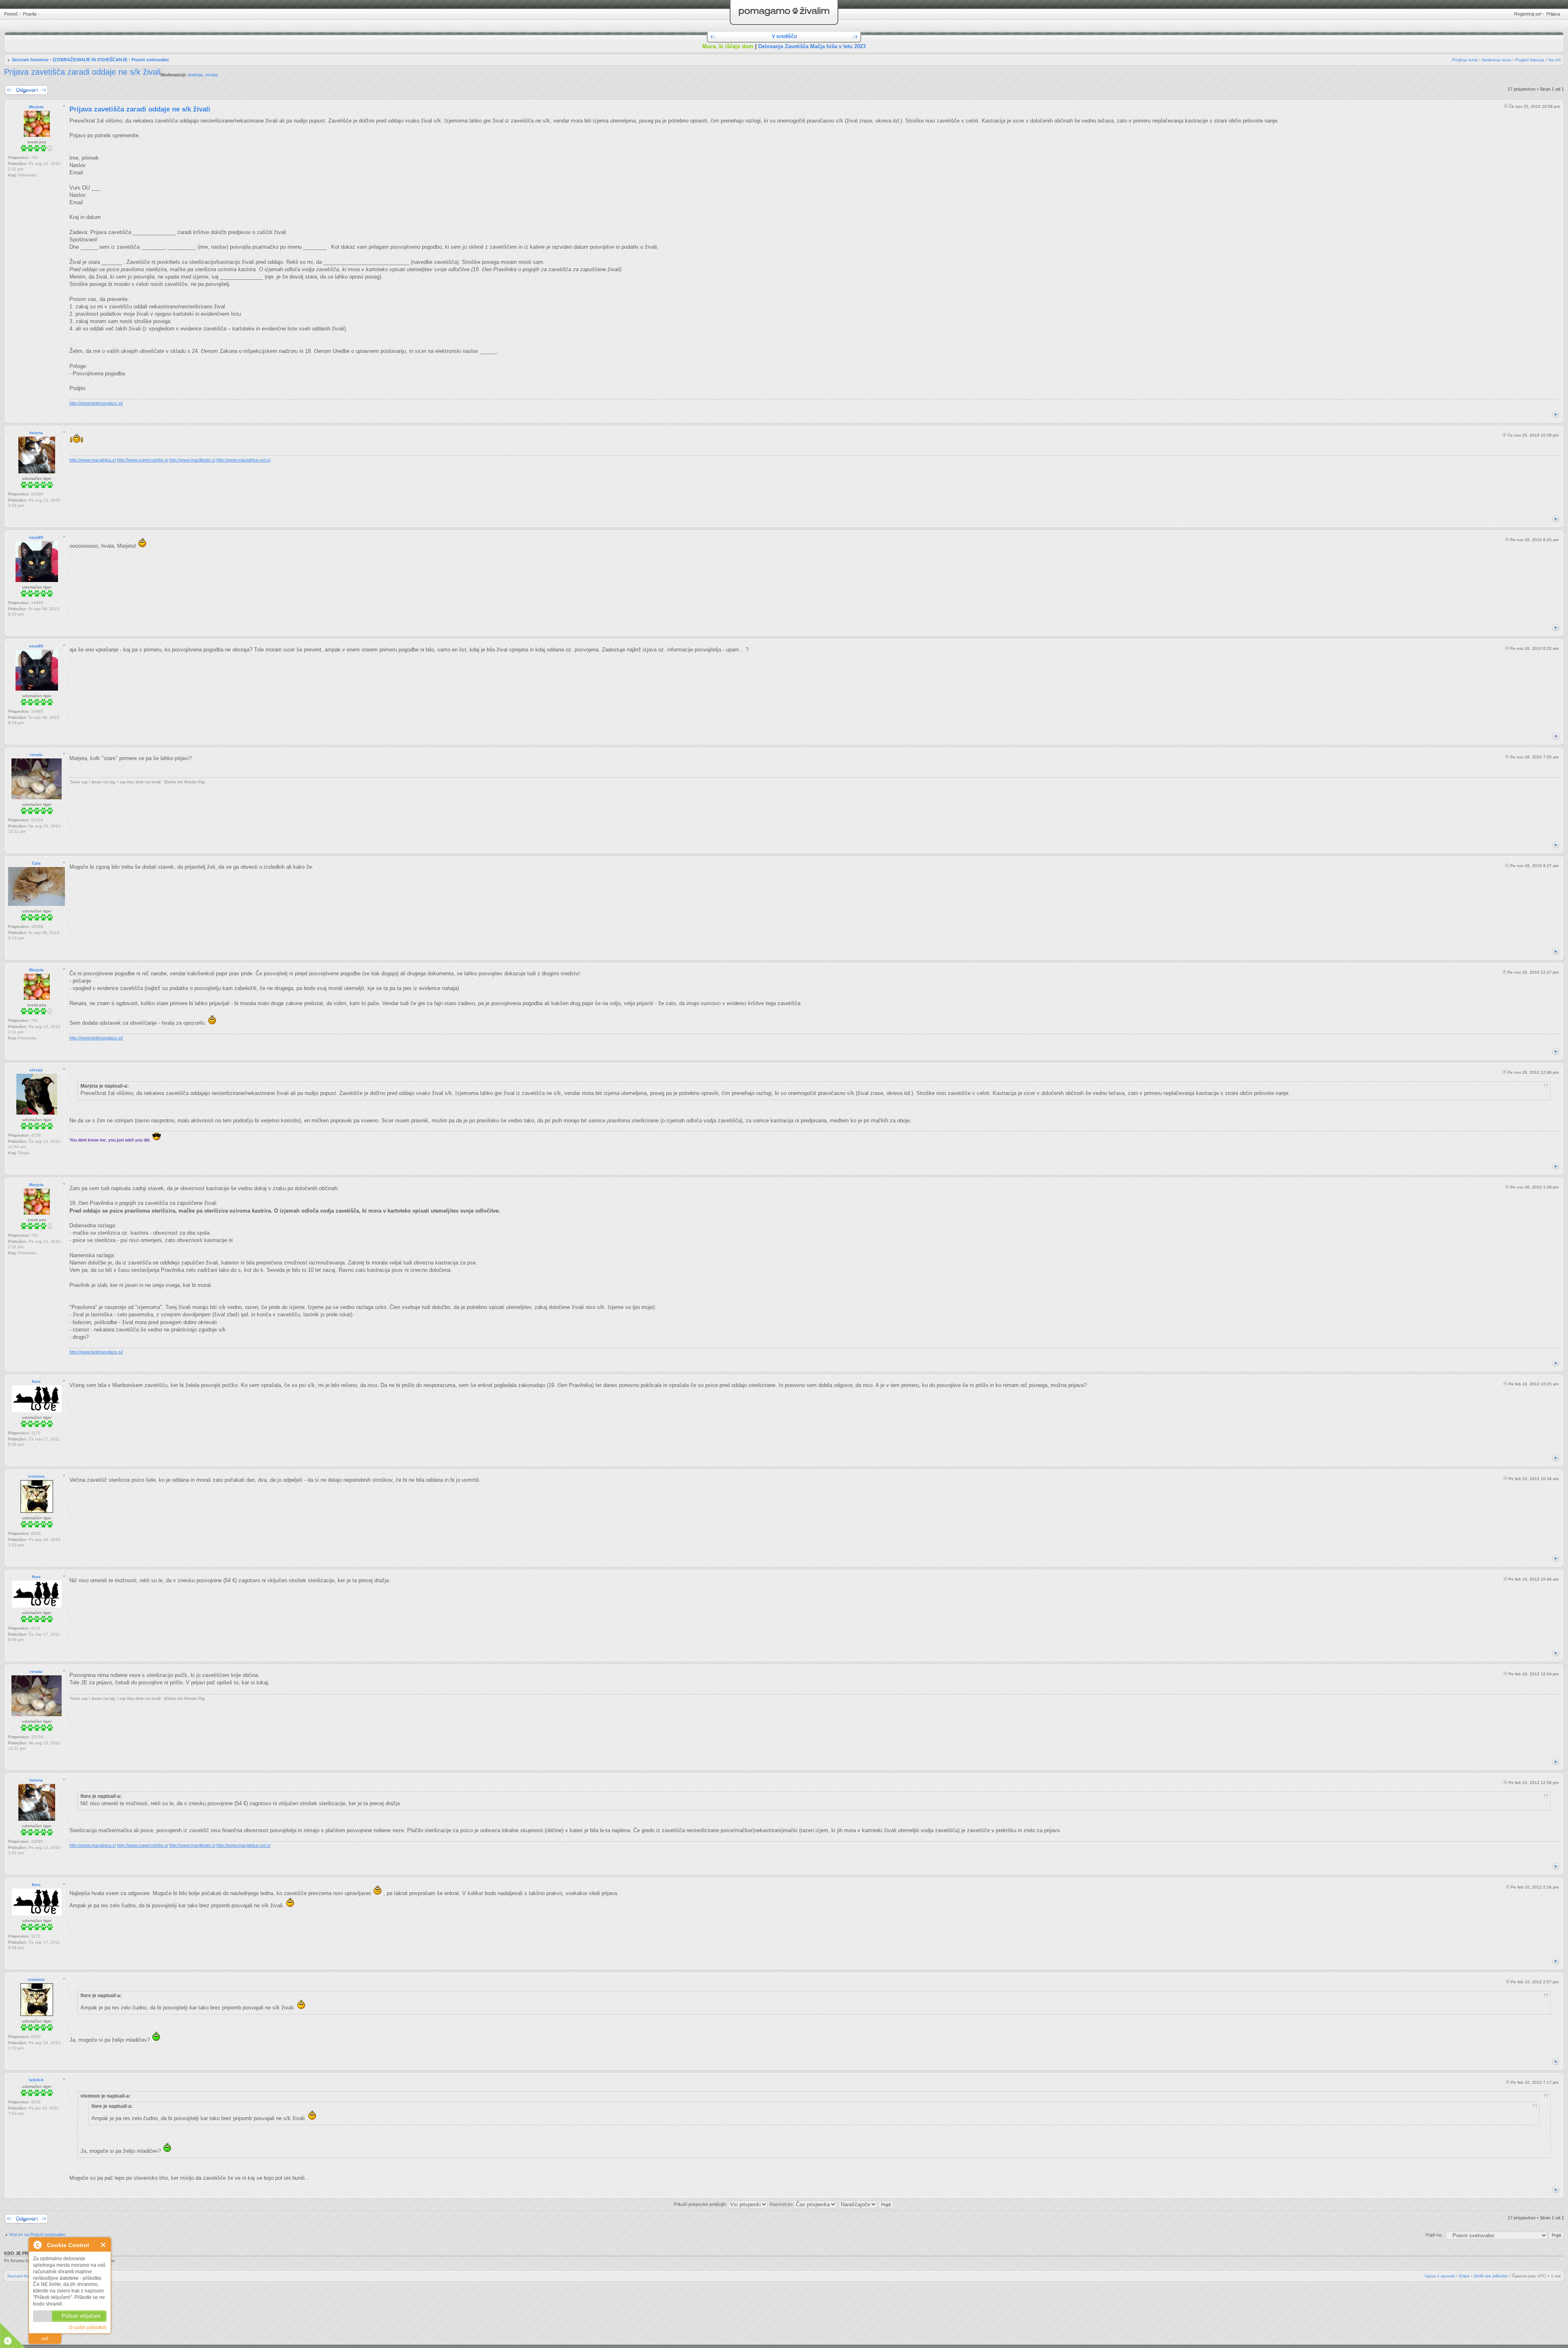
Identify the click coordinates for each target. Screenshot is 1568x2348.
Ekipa (1464, 2276)
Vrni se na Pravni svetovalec (37, 2234)
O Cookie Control (37, 2245)
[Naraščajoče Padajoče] (866, 2204)
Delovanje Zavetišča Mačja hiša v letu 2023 (812, 46)
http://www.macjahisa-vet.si (243, 460)
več (45, 2339)
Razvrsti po (782, 2204)
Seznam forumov (30, 60)
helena (36, 433)
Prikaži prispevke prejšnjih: (701, 2204)
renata (211, 75)
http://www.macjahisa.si (92, 460)
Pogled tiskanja (1530, 60)
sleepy (36, 1070)
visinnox (36, 1476)
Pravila (30, 14)
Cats (36, 863)
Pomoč (11, 14)
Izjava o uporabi (1440, 2276)
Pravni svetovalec (150, 60)
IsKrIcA (36, 2080)
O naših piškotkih (88, 2328)
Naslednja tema (1497, 60)
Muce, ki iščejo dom (728, 46)
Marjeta (36, 107)
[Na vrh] (1556, 414)
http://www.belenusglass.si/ (96, 403)
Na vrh (1555, 60)
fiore (36, 1381)
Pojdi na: (1434, 2235)
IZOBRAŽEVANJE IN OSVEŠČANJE (90, 60)
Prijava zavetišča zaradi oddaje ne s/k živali (82, 72)
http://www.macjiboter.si (192, 460)
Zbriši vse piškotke (1491, 2276)
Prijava (1553, 14)
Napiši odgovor (19, 87)
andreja (195, 75)
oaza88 (36, 537)
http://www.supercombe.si (142, 460)
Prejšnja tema (1465, 60)
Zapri (104, 2245)
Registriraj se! (1528, 14)
